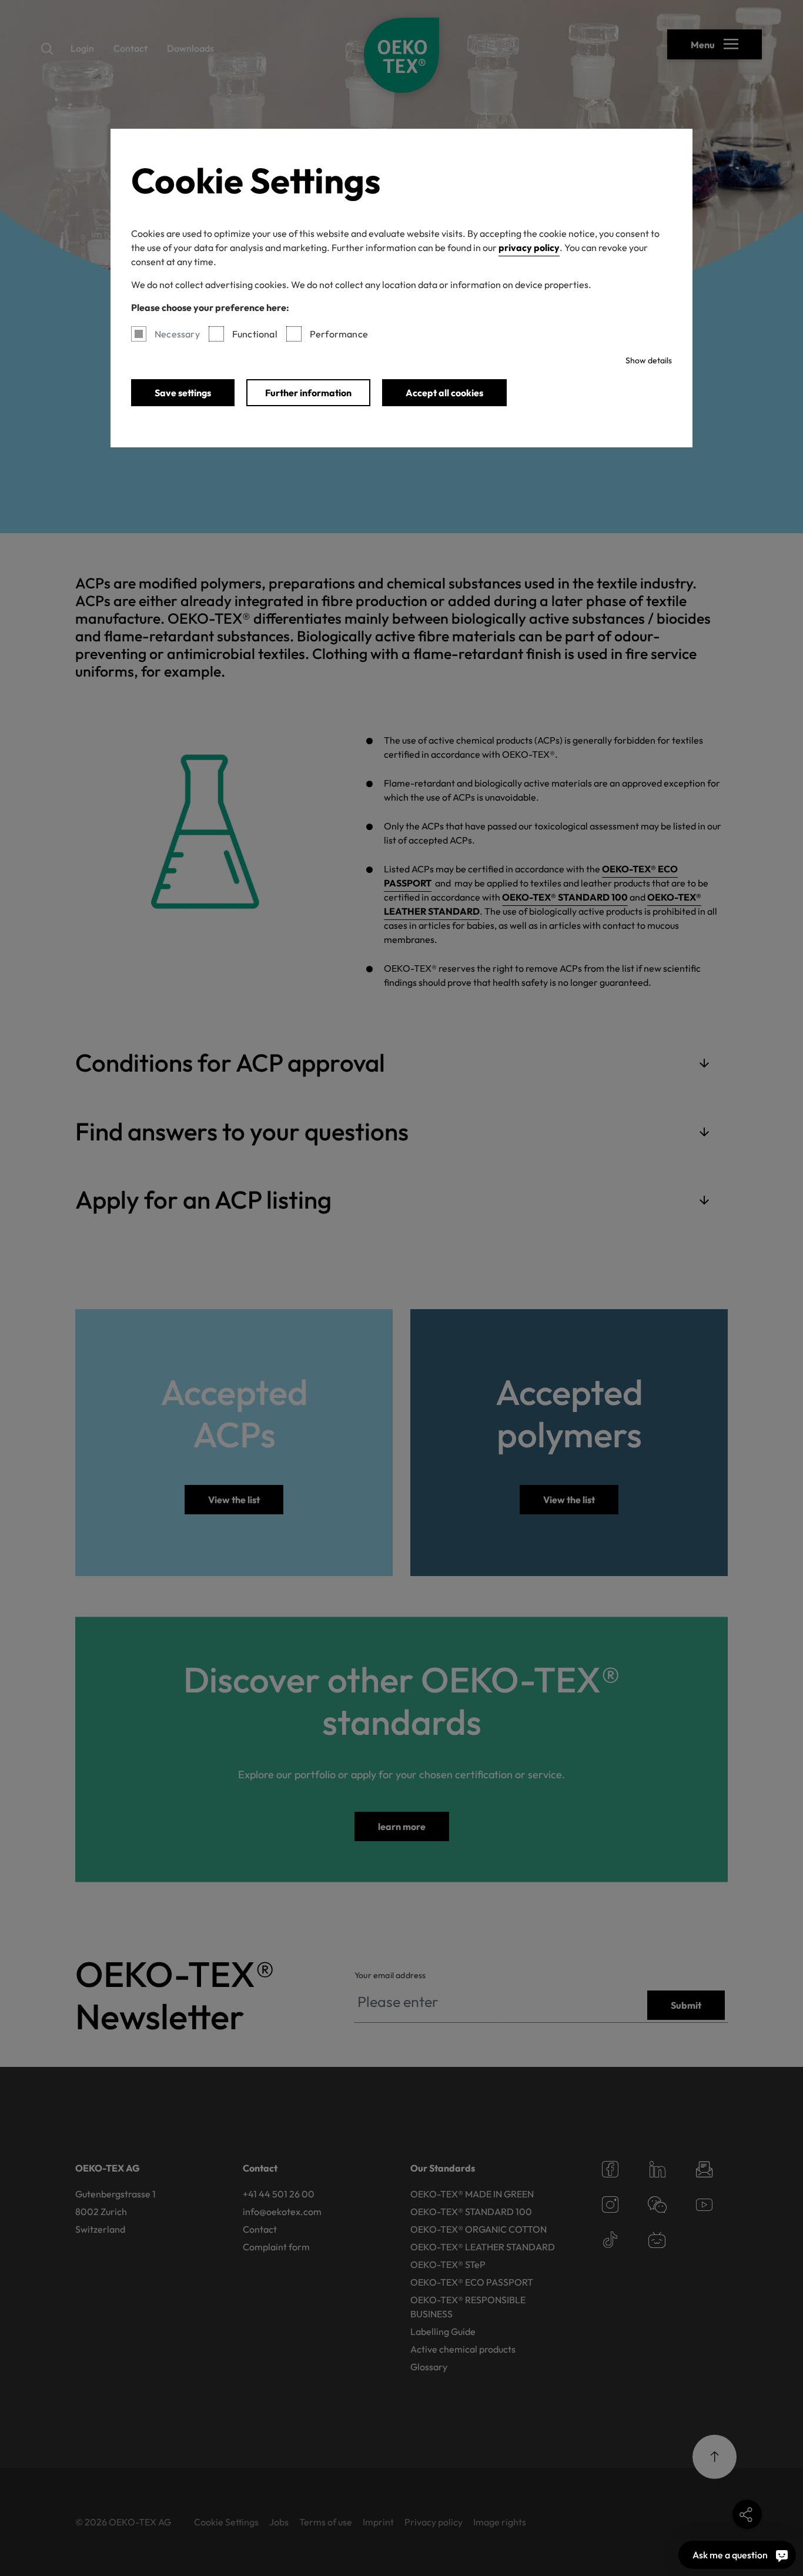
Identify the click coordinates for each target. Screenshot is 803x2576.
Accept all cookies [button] (444, 393)
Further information (308, 393)
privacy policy (529, 247)
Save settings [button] (183, 393)
